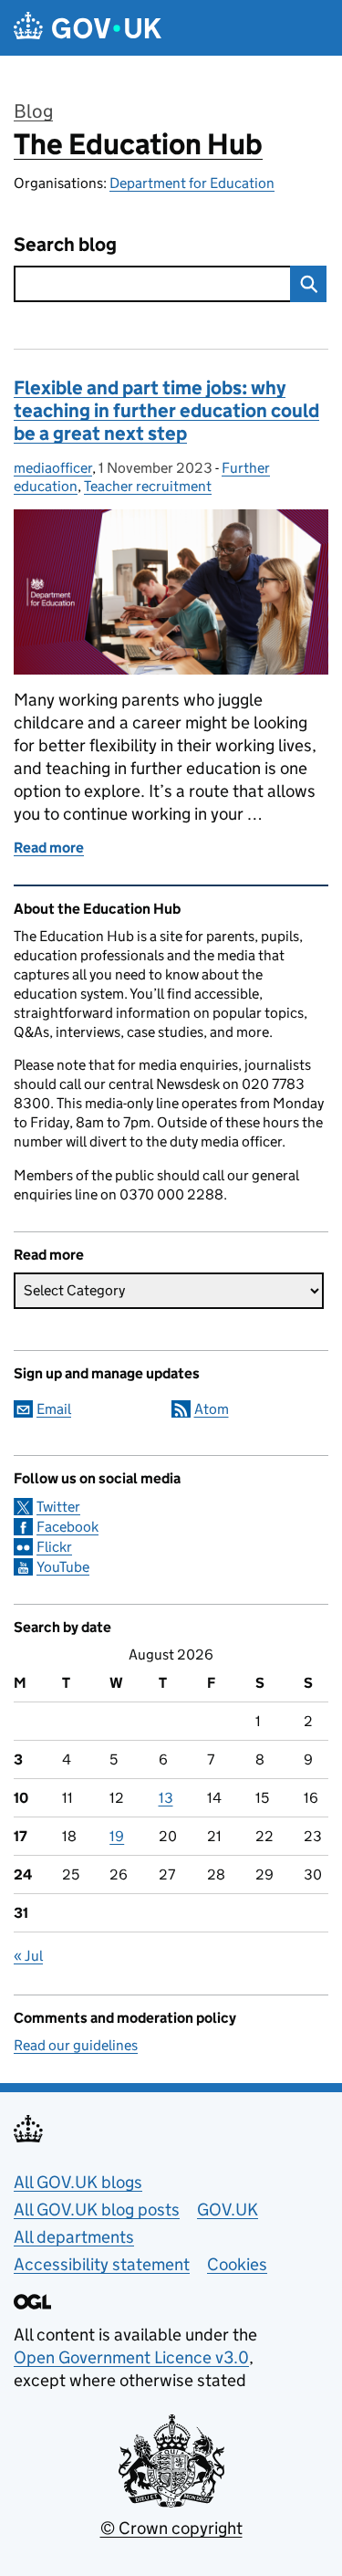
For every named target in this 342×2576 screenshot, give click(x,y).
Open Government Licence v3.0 (131, 2357)
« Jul (28, 1956)
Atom (212, 1409)
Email (54, 1409)
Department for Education (192, 183)
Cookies (237, 2264)
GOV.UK (228, 2209)
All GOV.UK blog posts (97, 2209)
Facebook (67, 1527)
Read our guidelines (76, 2045)
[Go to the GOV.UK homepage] (88, 28)
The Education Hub (138, 144)
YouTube (63, 1567)
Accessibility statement (102, 2264)
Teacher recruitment (148, 486)
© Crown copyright (171, 2528)
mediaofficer (53, 468)
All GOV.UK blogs (78, 2182)
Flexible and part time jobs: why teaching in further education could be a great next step (166, 411)
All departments (74, 2237)
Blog (33, 111)
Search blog (65, 245)
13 (166, 1798)
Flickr (54, 1547)
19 (117, 1836)
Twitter (58, 1507)
